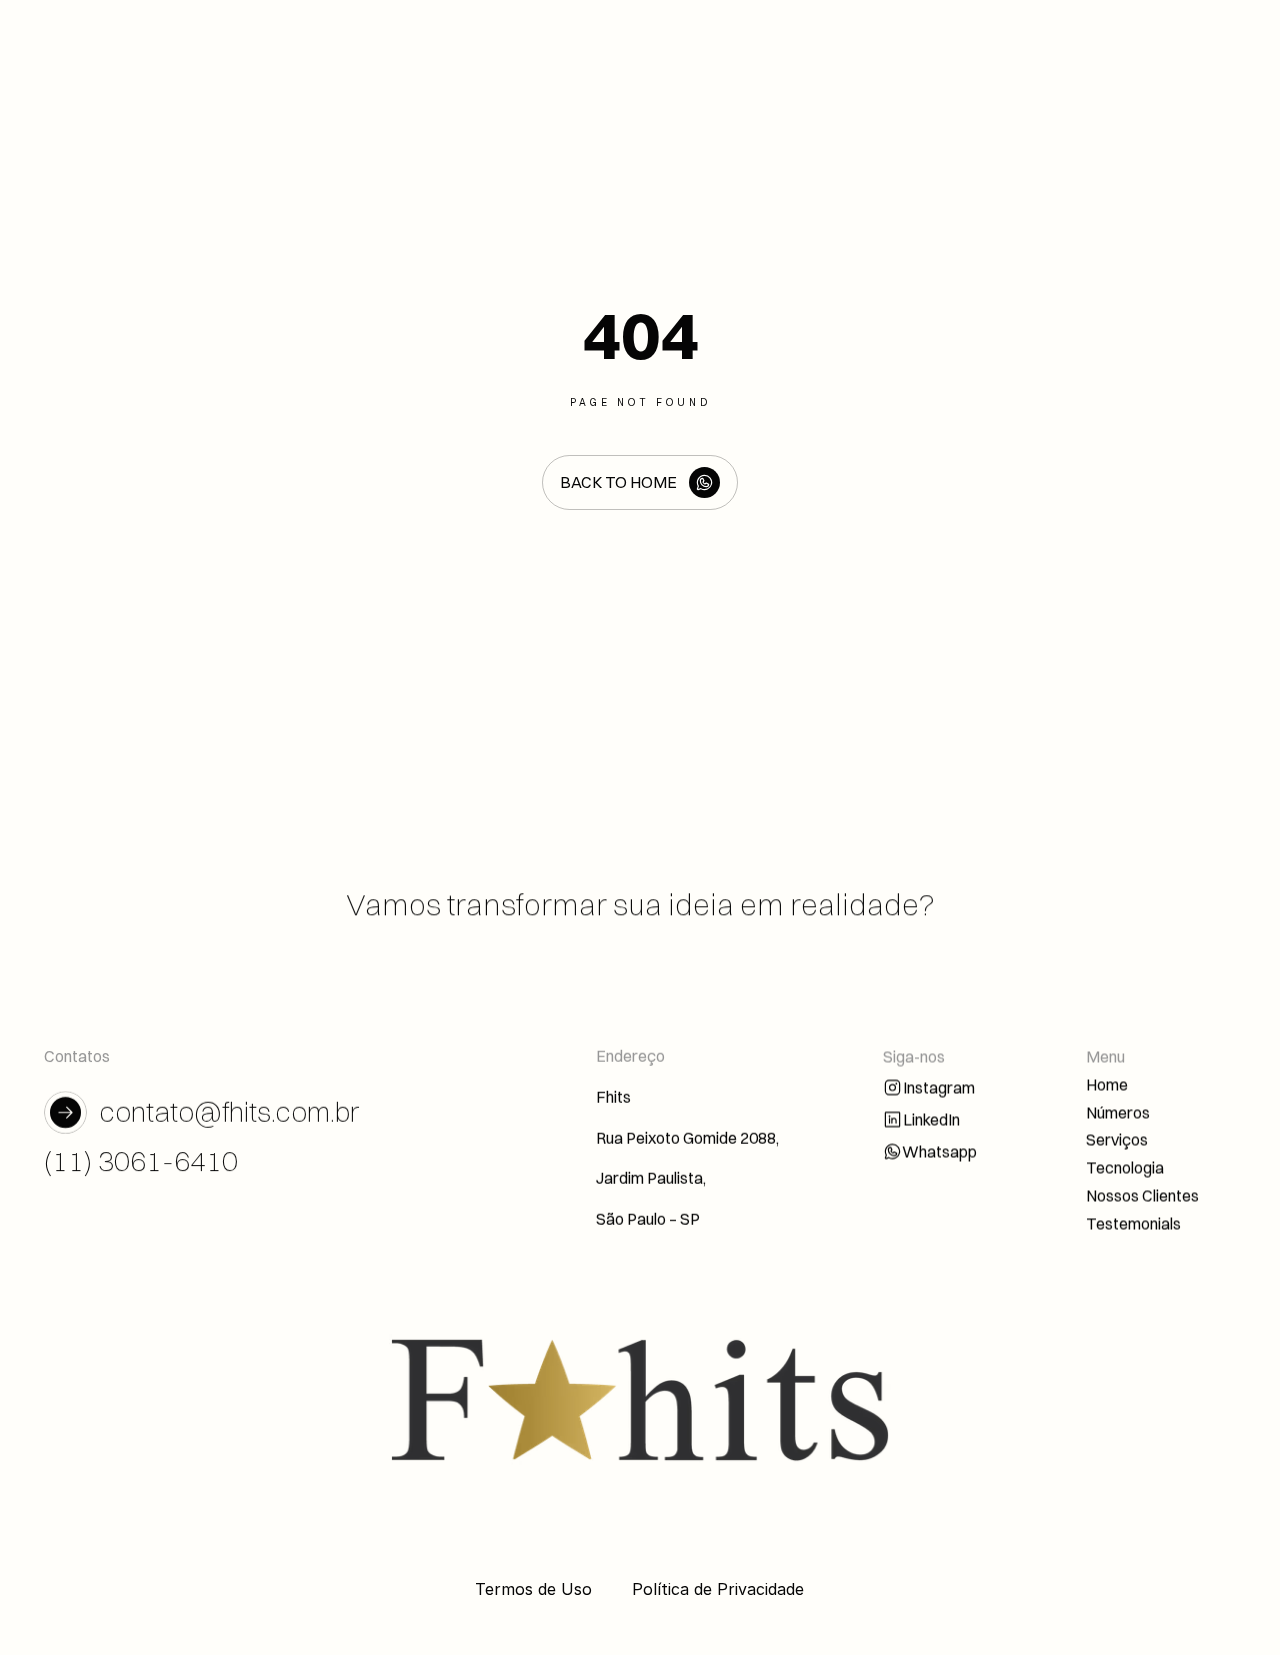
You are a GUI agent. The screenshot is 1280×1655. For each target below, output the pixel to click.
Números (1118, 1112)
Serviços (1117, 1139)
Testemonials (1133, 1223)
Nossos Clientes (1142, 1195)
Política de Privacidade (718, 1589)
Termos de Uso (533, 1589)
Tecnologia (1125, 1167)
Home (1107, 1084)
